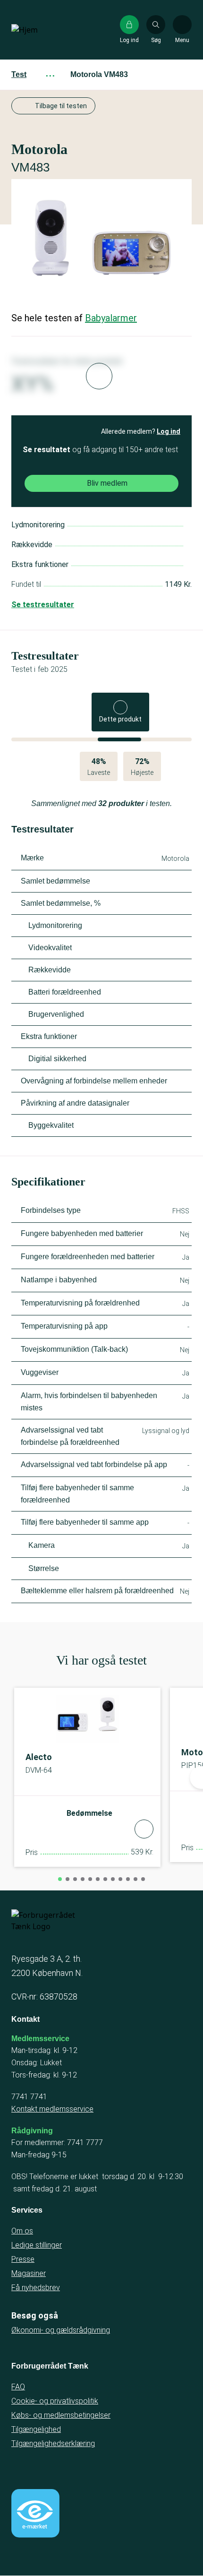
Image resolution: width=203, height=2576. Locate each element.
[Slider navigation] (60, 1879)
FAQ (18, 2387)
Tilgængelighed (36, 2429)
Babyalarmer (111, 318)
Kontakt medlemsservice (52, 2109)
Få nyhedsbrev (36, 2288)
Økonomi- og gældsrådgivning (61, 2330)
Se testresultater (43, 605)
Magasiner (29, 2273)
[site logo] (42, 30)
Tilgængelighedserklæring (53, 2443)
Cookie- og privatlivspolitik (55, 2401)
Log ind (169, 431)
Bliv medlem (107, 483)
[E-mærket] (35, 2513)
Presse (23, 2259)
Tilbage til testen (61, 106)
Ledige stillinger (37, 2245)
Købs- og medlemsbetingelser (61, 2415)
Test (19, 74)
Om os (22, 2231)
